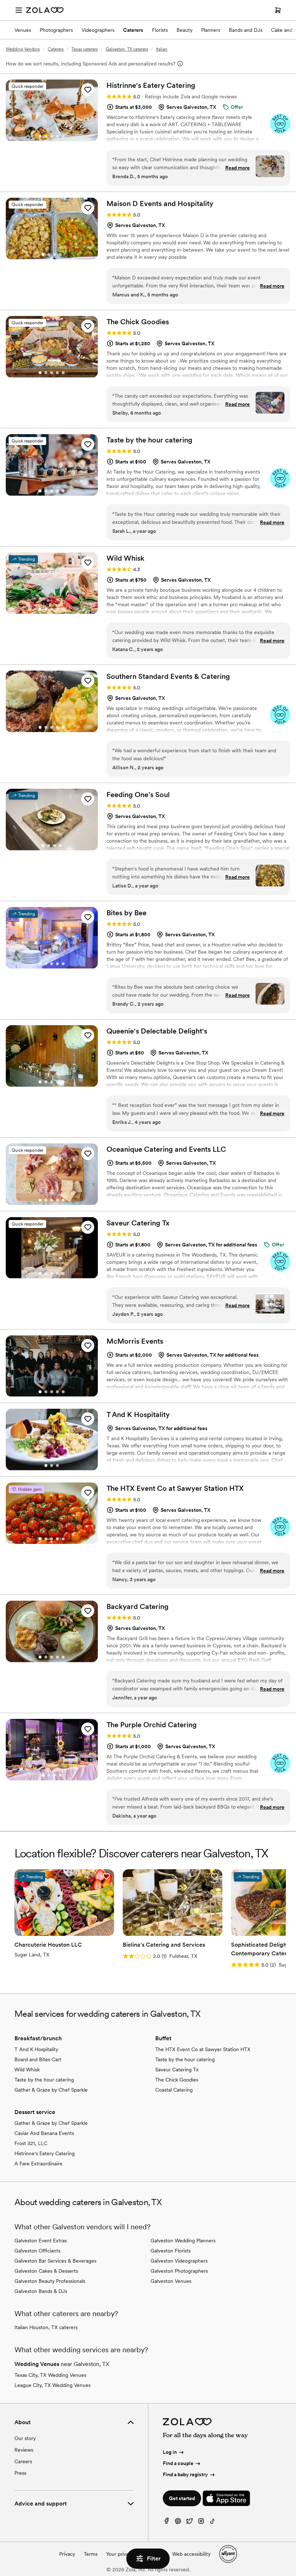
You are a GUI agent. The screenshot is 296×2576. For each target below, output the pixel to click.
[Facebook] (166, 2523)
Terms (91, 2554)
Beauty (184, 30)
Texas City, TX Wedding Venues (50, 2375)
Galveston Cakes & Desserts (46, 2271)
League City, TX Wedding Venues (53, 2385)
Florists (160, 30)
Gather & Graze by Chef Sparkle (51, 2090)
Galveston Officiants (37, 2251)
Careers (23, 2461)
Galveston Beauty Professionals (50, 2281)
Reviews (24, 2450)
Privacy (67, 2554)
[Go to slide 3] (52, 136)
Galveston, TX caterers (127, 49)
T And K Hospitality (36, 2049)
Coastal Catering (174, 2090)
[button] (88, 90)
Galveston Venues (171, 2281)
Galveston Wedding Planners (183, 2241)
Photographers (56, 30)
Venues (23, 30)
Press (20, 2473)
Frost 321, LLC (31, 2143)
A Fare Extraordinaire (38, 2164)
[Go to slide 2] (46, 136)
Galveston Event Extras (41, 2241)
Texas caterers (85, 49)
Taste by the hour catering (44, 2080)
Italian (162, 49)
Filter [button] (154, 2558)
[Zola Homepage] (45, 10)
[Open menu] (19, 10)
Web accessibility (191, 2554)
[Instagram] (201, 2523)
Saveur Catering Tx (177, 2070)
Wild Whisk (27, 2070)
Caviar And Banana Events (44, 2133)
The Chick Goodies (177, 2080)
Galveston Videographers (179, 2261)
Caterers (133, 30)
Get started (182, 2498)
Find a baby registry (185, 2474)
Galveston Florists (171, 2251)
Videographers (98, 30)
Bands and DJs (246, 30)
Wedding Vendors (23, 49)
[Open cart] (278, 10)
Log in (170, 2452)
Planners (211, 30)
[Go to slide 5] (63, 136)
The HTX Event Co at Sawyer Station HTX (203, 2049)
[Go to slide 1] (40, 136)
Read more (238, 168)
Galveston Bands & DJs (41, 2291)
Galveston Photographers (179, 2271)
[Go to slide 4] (57, 136)
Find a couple (178, 2463)
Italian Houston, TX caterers (46, 2327)
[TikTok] (213, 2523)
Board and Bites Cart (38, 2059)
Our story (25, 2438)
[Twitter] (190, 2523)
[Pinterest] (178, 2523)
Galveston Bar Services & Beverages (55, 2261)
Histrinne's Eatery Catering (45, 2153)
